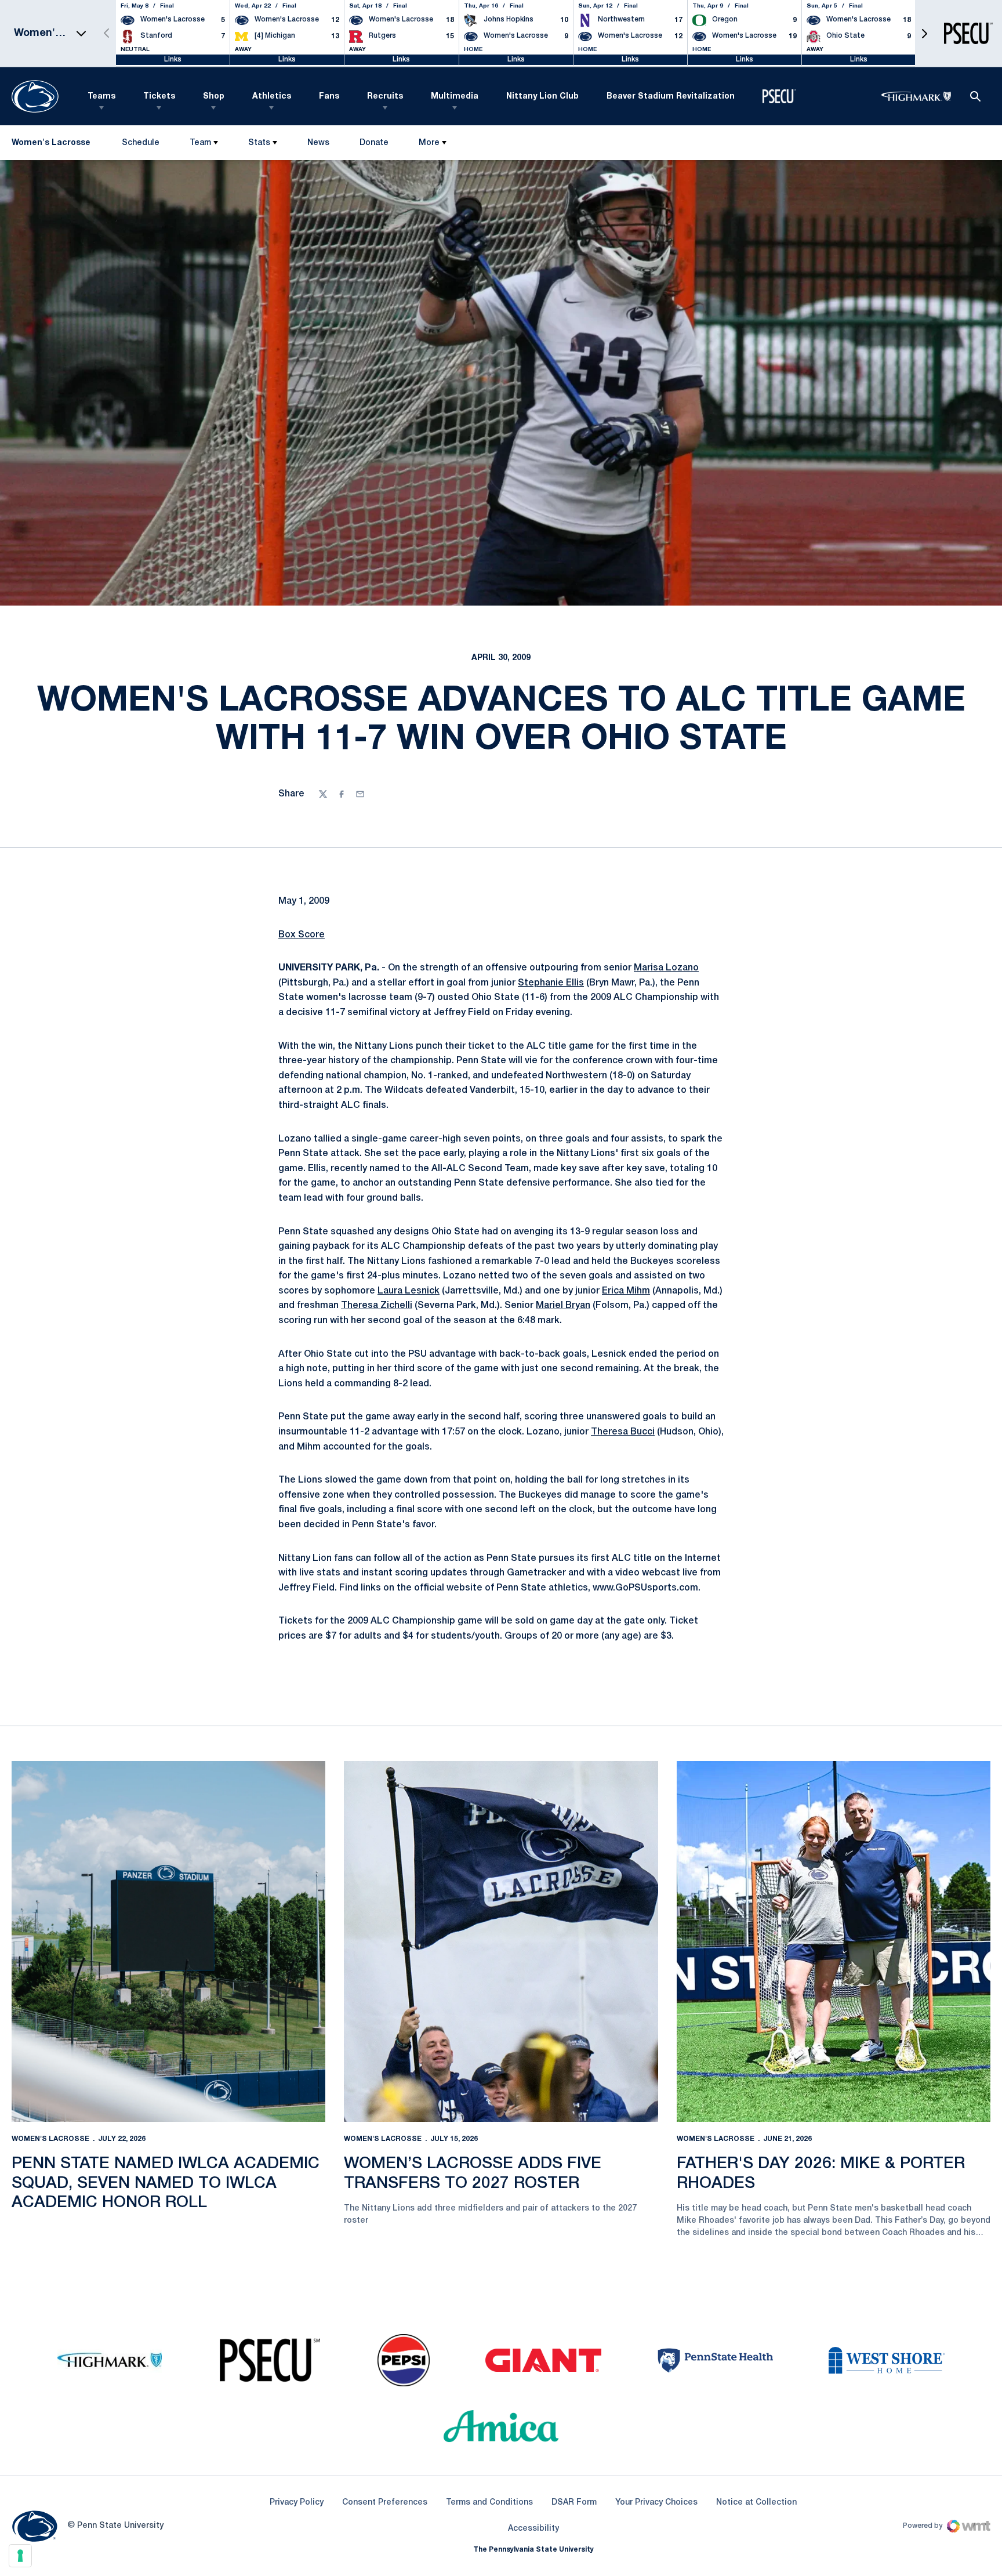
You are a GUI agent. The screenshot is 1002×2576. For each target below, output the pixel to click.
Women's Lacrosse (50, 2139)
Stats (259, 143)
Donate (374, 145)
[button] (924, 33)
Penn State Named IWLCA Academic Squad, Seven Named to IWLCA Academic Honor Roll (166, 2183)
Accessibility (533, 2528)
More (429, 143)
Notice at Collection (756, 2503)
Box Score (302, 935)
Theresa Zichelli (377, 1306)
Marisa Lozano (666, 968)
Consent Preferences (385, 2503)
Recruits (385, 97)
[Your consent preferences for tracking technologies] (20, 2556)
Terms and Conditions (489, 2503)
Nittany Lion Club (542, 97)
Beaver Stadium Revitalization (671, 97)
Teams (101, 97)
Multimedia (455, 97)
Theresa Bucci (623, 1432)
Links (173, 59)
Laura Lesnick (409, 1291)
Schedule (141, 143)
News (318, 143)
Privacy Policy (297, 2503)
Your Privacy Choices (656, 2503)
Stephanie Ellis (551, 983)
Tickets (159, 97)
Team (200, 143)
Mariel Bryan (563, 1306)
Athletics (272, 97)
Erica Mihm (626, 1291)
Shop (214, 97)
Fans (329, 97)
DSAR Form (574, 2503)
